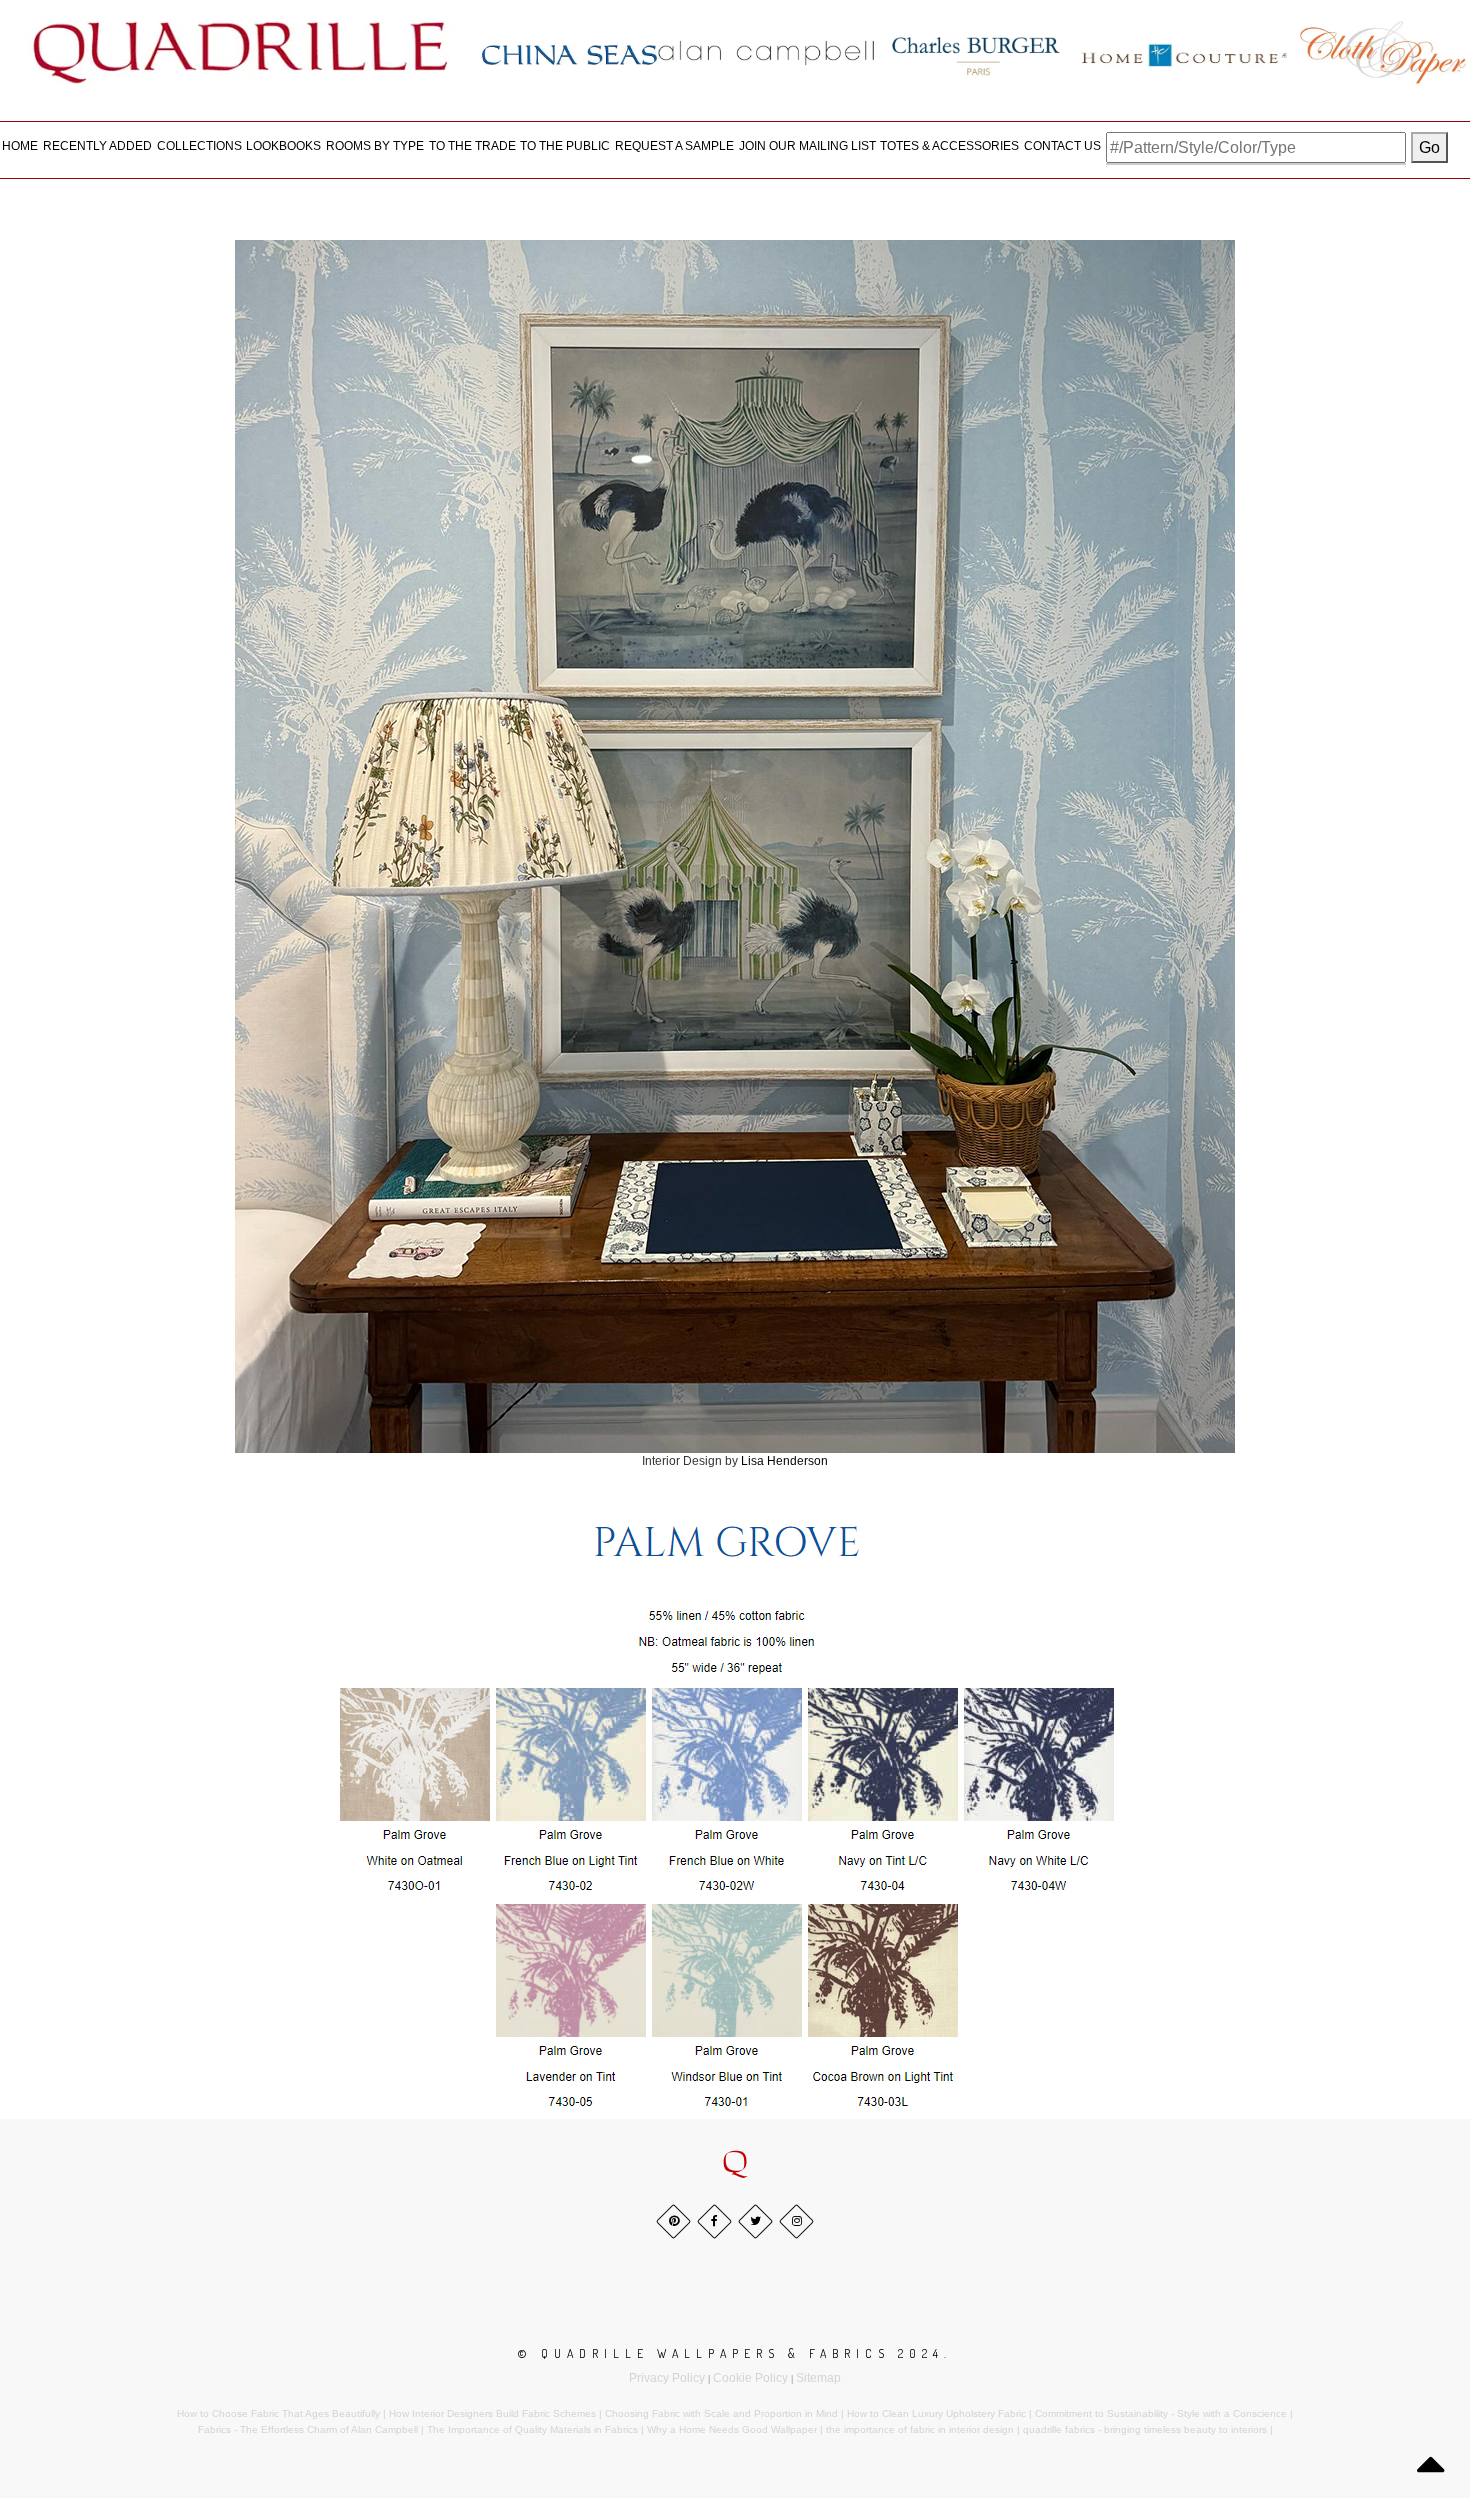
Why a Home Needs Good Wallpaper (732, 2429)
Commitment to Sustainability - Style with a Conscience (1161, 2413)
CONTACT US (1062, 146)
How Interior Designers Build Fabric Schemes (492, 2413)
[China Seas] (569, 54)
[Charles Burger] (976, 52)
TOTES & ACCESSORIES (949, 146)
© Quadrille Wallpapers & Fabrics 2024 (731, 2353)
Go (1429, 147)
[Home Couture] (1185, 52)
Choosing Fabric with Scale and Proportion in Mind (721, 2413)
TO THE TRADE (472, 146)
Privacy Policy (667, 2378)
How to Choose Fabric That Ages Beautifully (278, 2413)
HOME (20, 146)
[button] (735, 2164)
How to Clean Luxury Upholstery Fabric (936, 2413)
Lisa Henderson (784, 1461)
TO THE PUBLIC (565, 146)
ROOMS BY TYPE (375, 146)
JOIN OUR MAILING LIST (807, 146)
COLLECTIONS (199, 146)
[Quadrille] (241, 52)
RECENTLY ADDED (97, 146)
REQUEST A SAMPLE (674, 146)
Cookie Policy (750, 2378)
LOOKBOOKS (283, 146)
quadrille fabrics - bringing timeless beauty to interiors (1145, 2429)
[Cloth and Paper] (1382, 52)
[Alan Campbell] (766, 52)
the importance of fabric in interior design (920, 2429)
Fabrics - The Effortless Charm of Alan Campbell (308, 2429)
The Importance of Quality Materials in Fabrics (532, 2429)
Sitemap (818, 2378)
